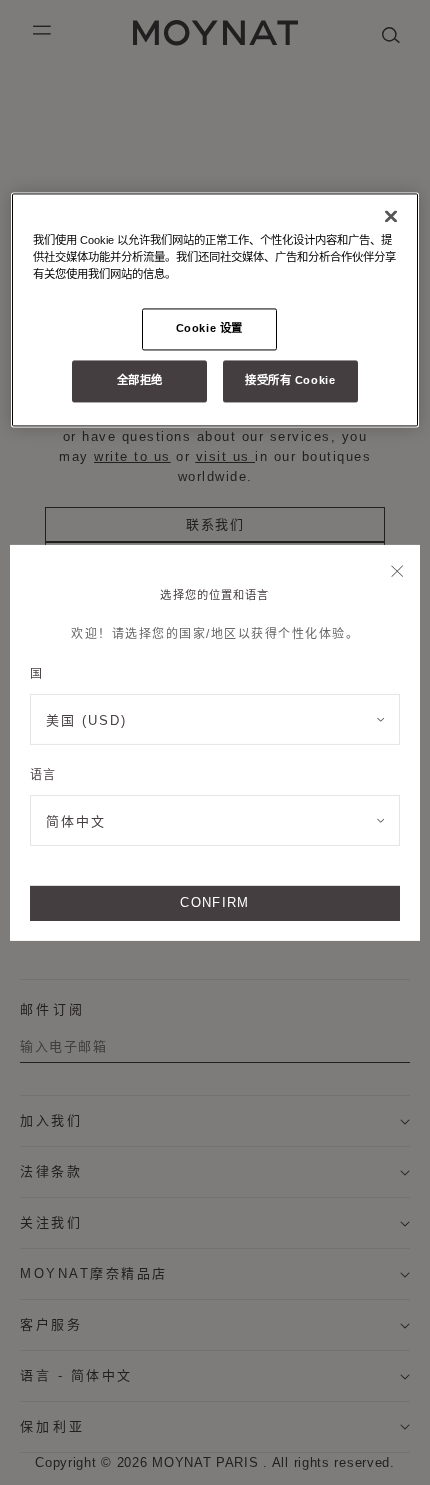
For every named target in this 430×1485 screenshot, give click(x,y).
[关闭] (397, 572)
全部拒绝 (140, 380)
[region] (215, 309)
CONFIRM (214, 902)
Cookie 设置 (209, 328)
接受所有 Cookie (290, 380)
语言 (42, 775)
